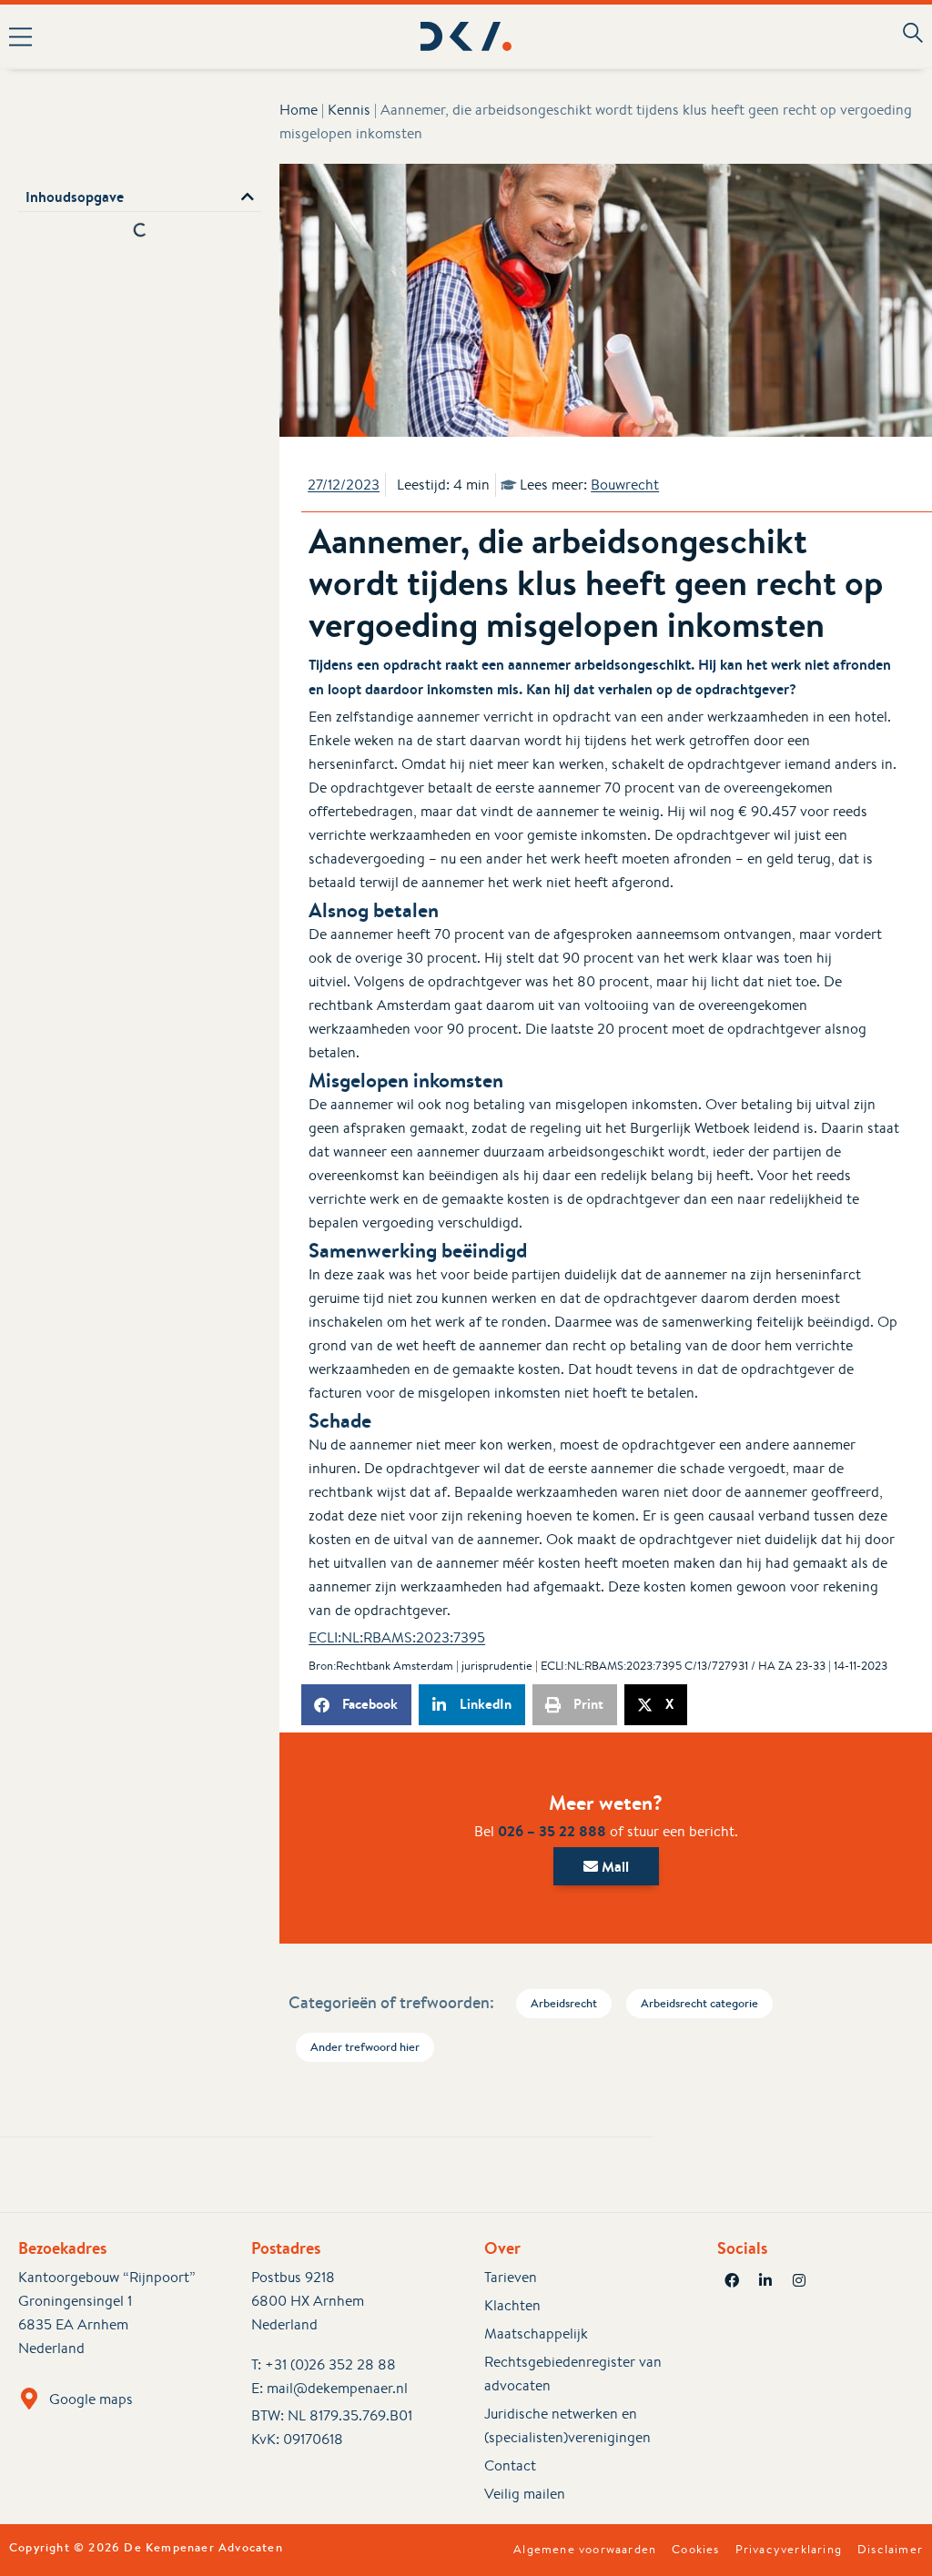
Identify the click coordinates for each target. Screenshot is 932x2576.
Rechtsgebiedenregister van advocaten (573, 2374)
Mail (613, 1866)
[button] (187, 36)
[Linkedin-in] (765, 2280)
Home (299, 110)
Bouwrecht (625, 485)
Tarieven (511, 2277)
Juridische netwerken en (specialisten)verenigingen (567, 2425)
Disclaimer (890, 2550)
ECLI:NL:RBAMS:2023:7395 (397, 1637)
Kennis (349, 110)
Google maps (91, 2399)
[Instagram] (799, 2280)
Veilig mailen (525, 2494)
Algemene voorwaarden (585, 2550)
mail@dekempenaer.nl (337, 2388)
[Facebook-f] (732, 2280)
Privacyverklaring (789, 2550)
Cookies (695, 2550)
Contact (510, 2465)
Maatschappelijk (536, 2334)
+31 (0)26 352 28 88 (330, 2364)
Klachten (512, 2305)
